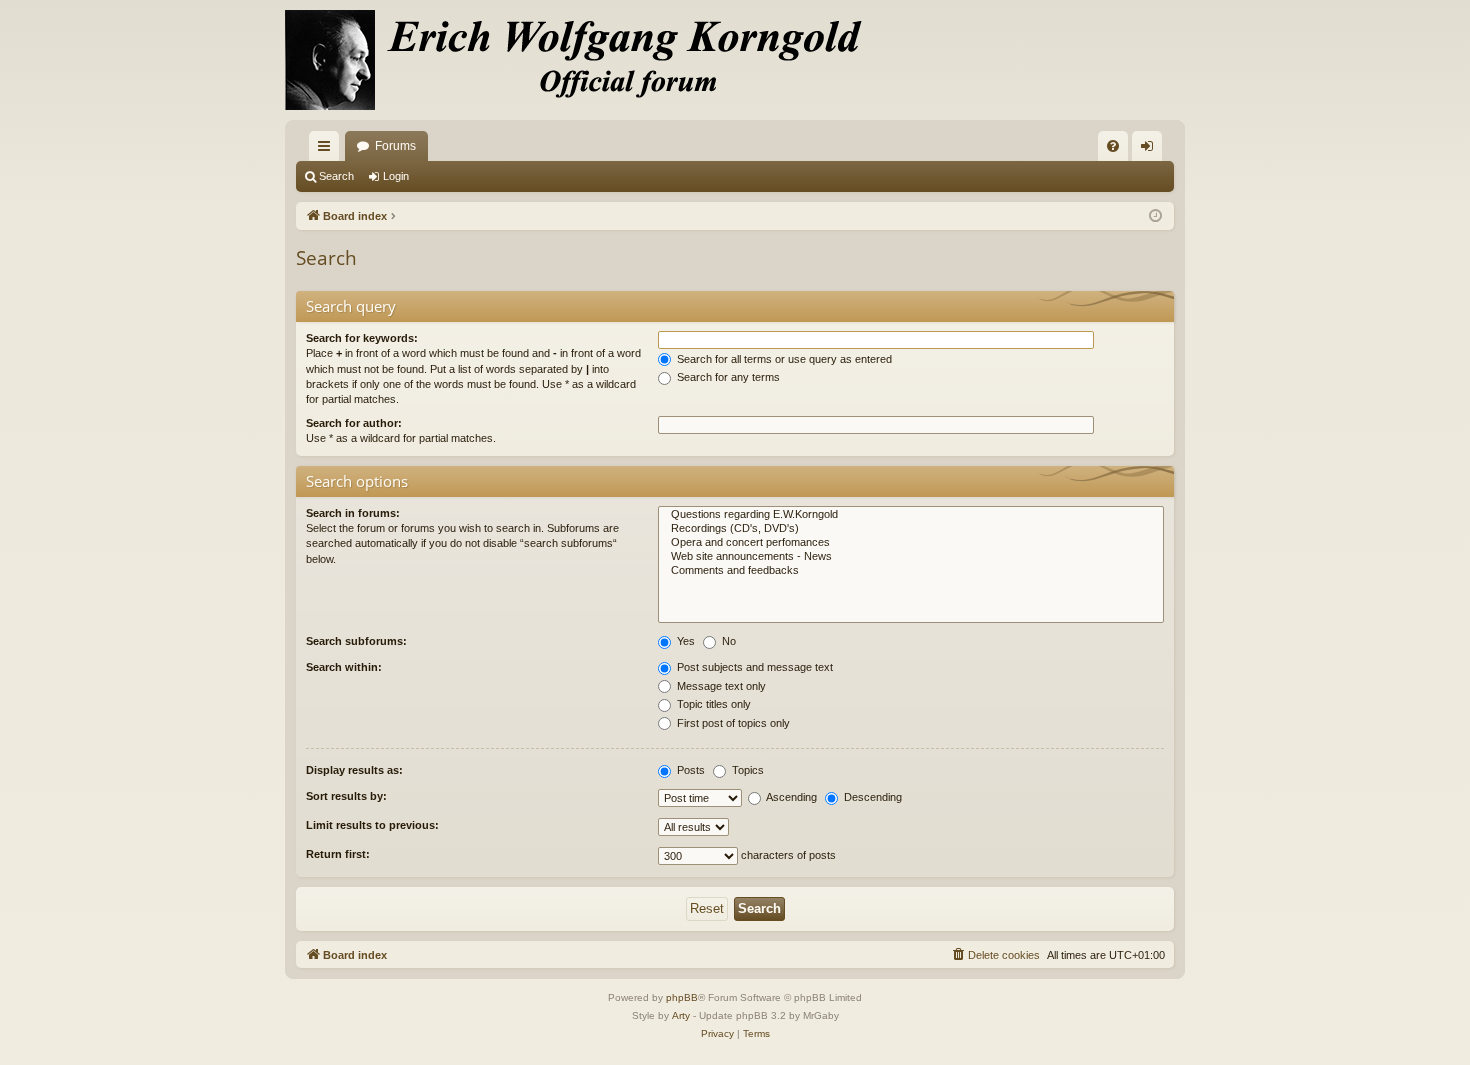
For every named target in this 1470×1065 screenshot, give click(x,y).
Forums (395, 146)
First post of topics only (732, 723)
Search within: (344, 667)
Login (396, 176)
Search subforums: (356, 641)
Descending (871, 797)
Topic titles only (712, 704)
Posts (689, 770)
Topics (746, 770)
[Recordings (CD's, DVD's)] (911, 529)
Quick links (328, 150)
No (727, 641)
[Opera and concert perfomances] (911, 543)
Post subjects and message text (753, 667)
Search (336, 176)
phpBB (682, 997)
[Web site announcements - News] (911, 557)
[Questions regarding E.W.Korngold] (911, 515)
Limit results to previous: (372, 825)
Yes (684, 641)
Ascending (790, 797)
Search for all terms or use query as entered (783, 359)
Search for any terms (727, 377)
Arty (681, 1015)
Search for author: (354, 423)
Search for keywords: (362, 338)
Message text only (720, 686)
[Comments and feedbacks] (911, 571)
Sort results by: (346, 796)
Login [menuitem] (1151, 150)
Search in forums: (353, 513)
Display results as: (354, 770)
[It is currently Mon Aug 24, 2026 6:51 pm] (1155, 216)
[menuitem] (1113, 146)
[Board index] (585, 60)
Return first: (338, 854)
